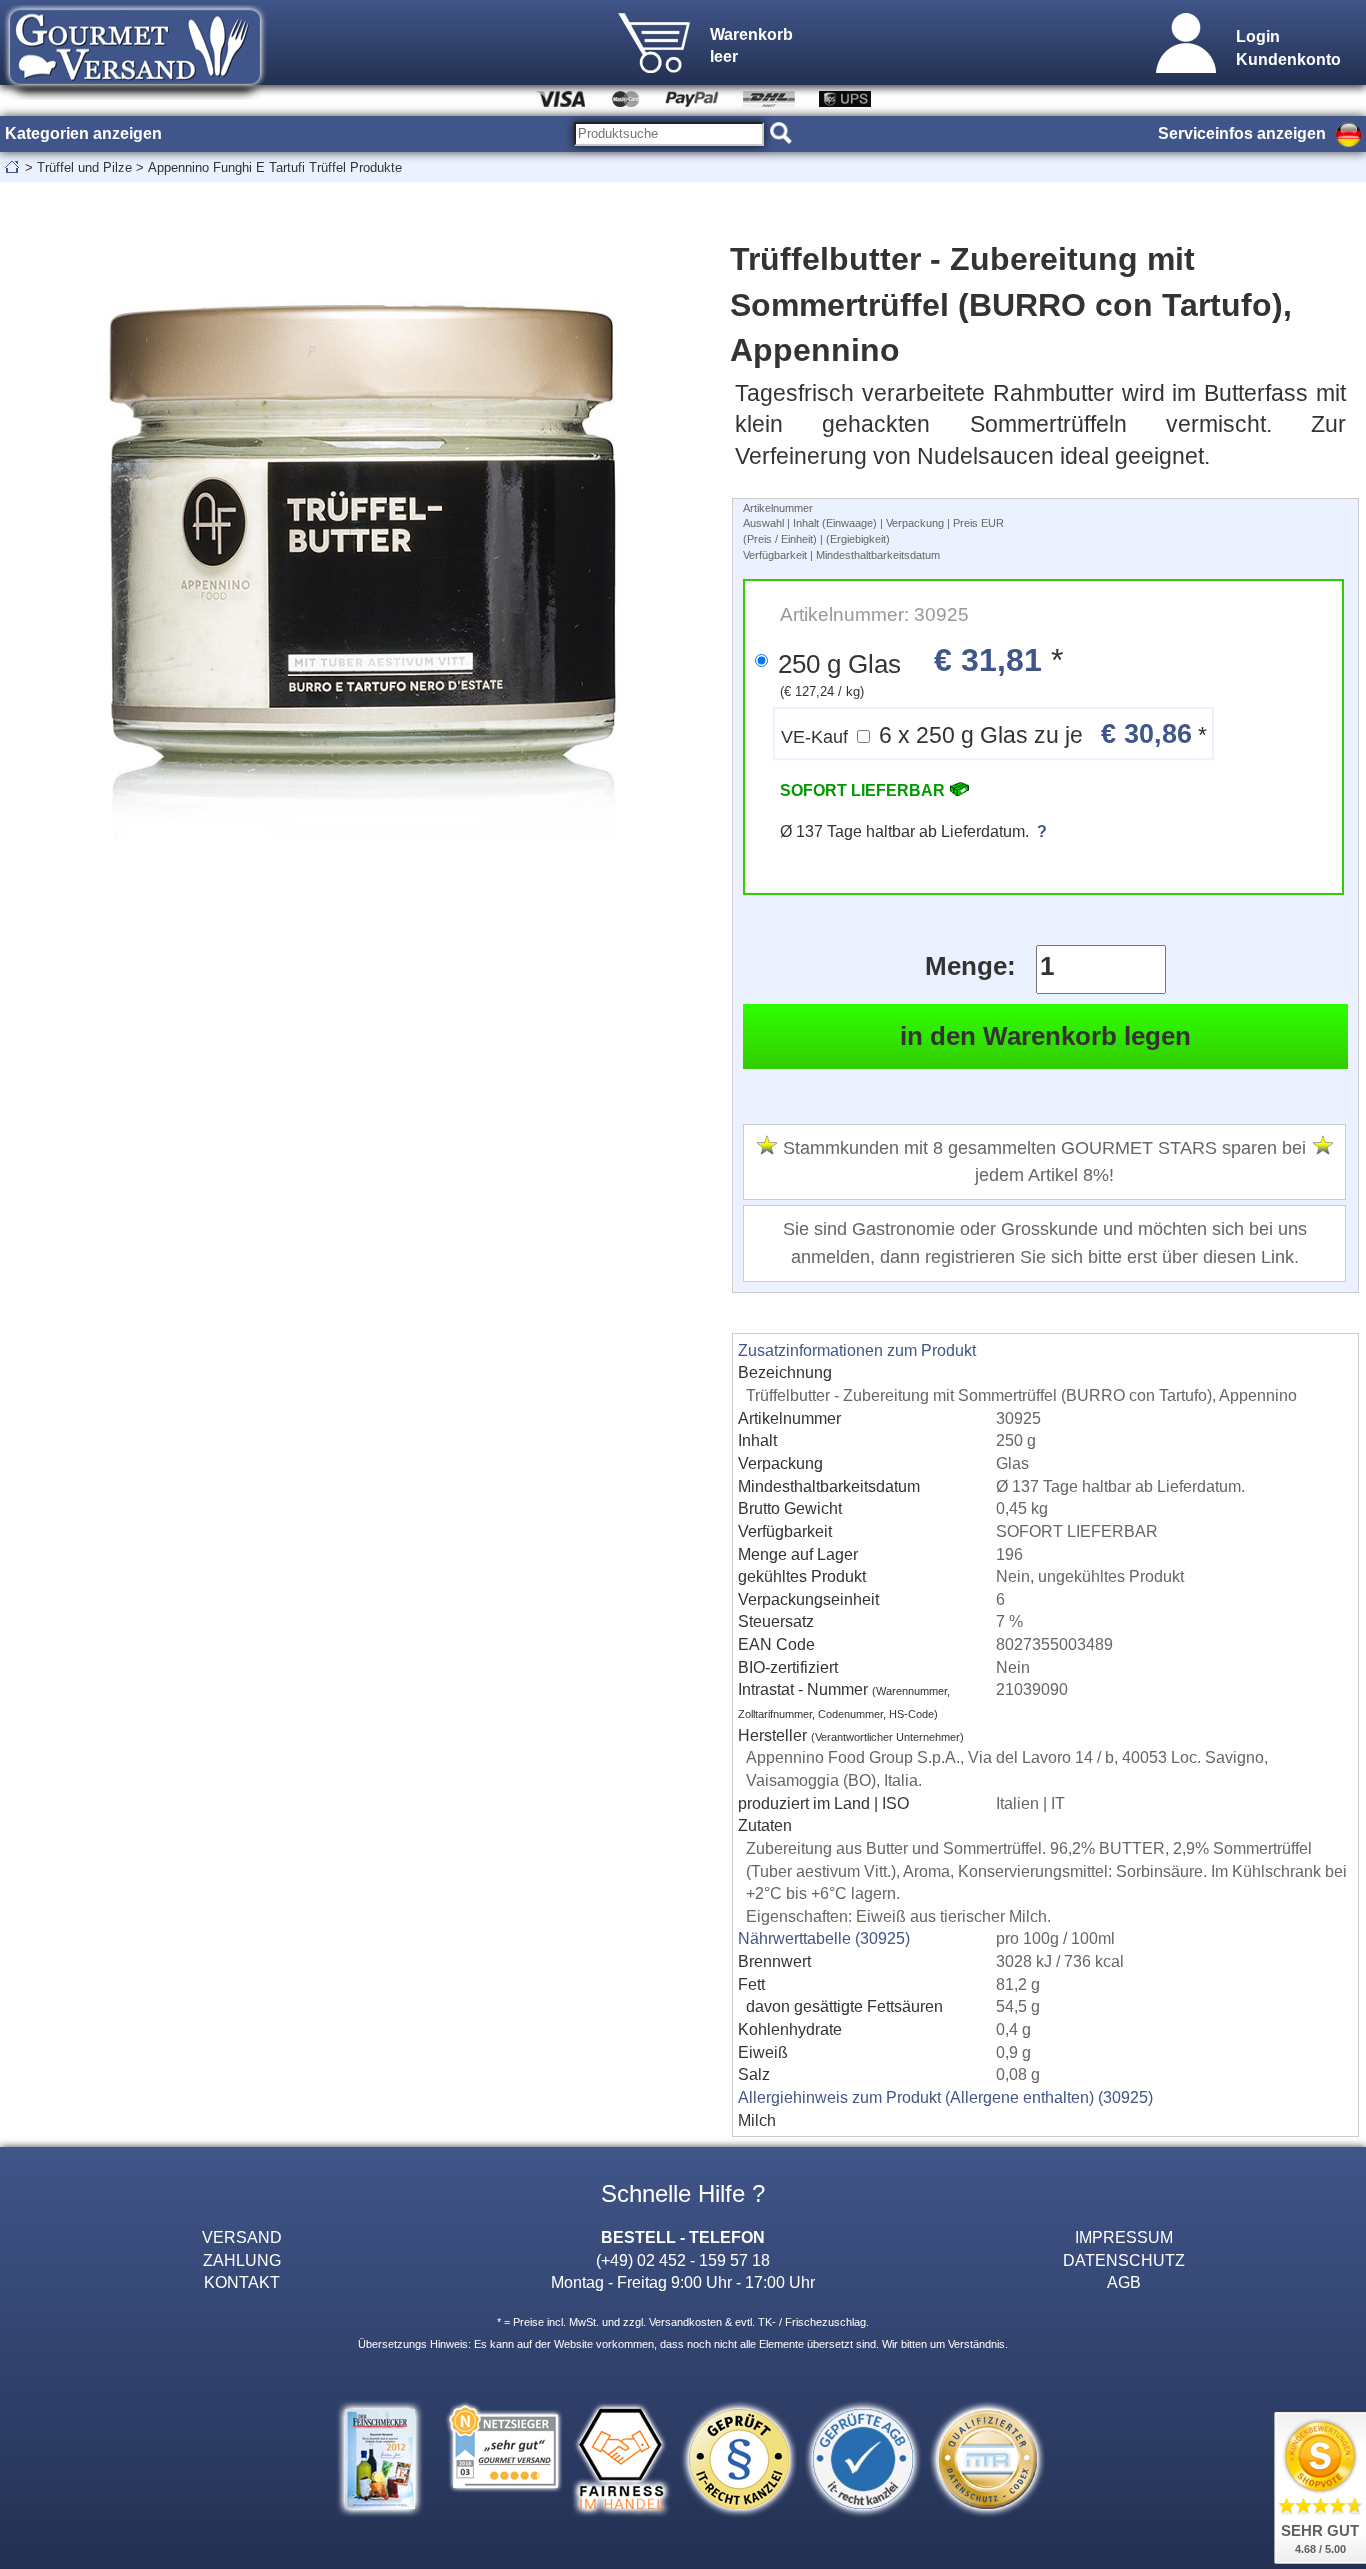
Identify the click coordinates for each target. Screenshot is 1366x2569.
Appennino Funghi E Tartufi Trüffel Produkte (275, 167)
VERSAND (242, 2237)
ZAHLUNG (242, 2260)
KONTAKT (242, 2282)
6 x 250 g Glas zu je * (994, 733)
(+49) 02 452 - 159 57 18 (683, 2260)
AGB (1124, 2282)
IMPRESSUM (1124, 2237)
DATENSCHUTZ (1124, 2260)
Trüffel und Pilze (84, 167)
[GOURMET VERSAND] (135, 94)
